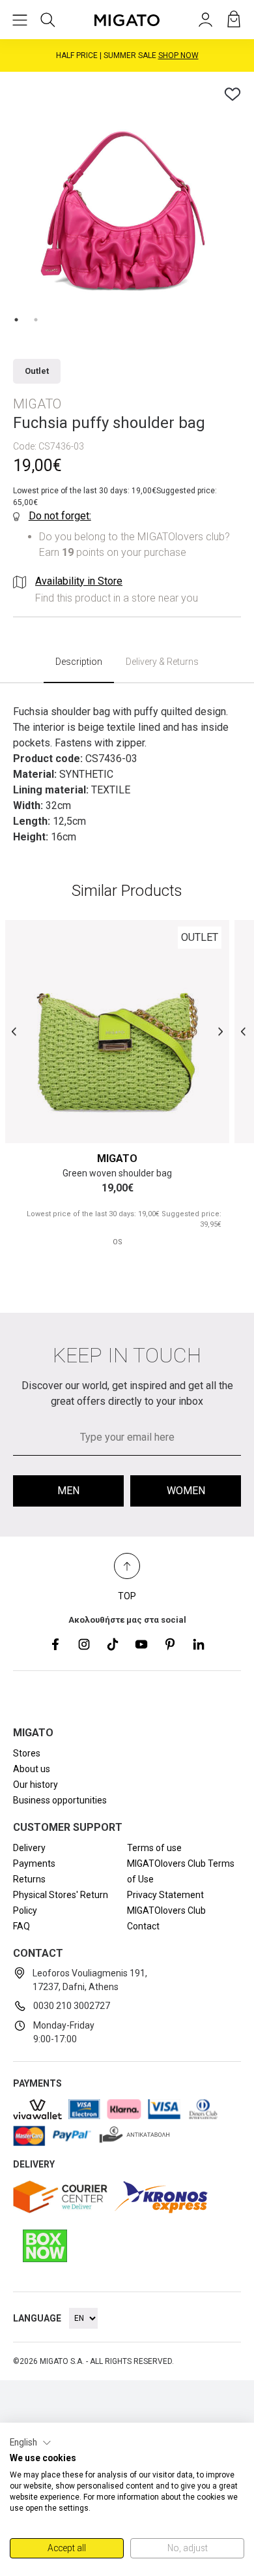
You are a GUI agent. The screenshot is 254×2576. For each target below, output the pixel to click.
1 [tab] (16, 320)
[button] (31, 2443)
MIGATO (117, 1158)
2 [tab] (36, 320)
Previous (14, 1031)
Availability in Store (79, 581)
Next (220, 1031)
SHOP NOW (182, 57)
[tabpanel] (127, 199)
